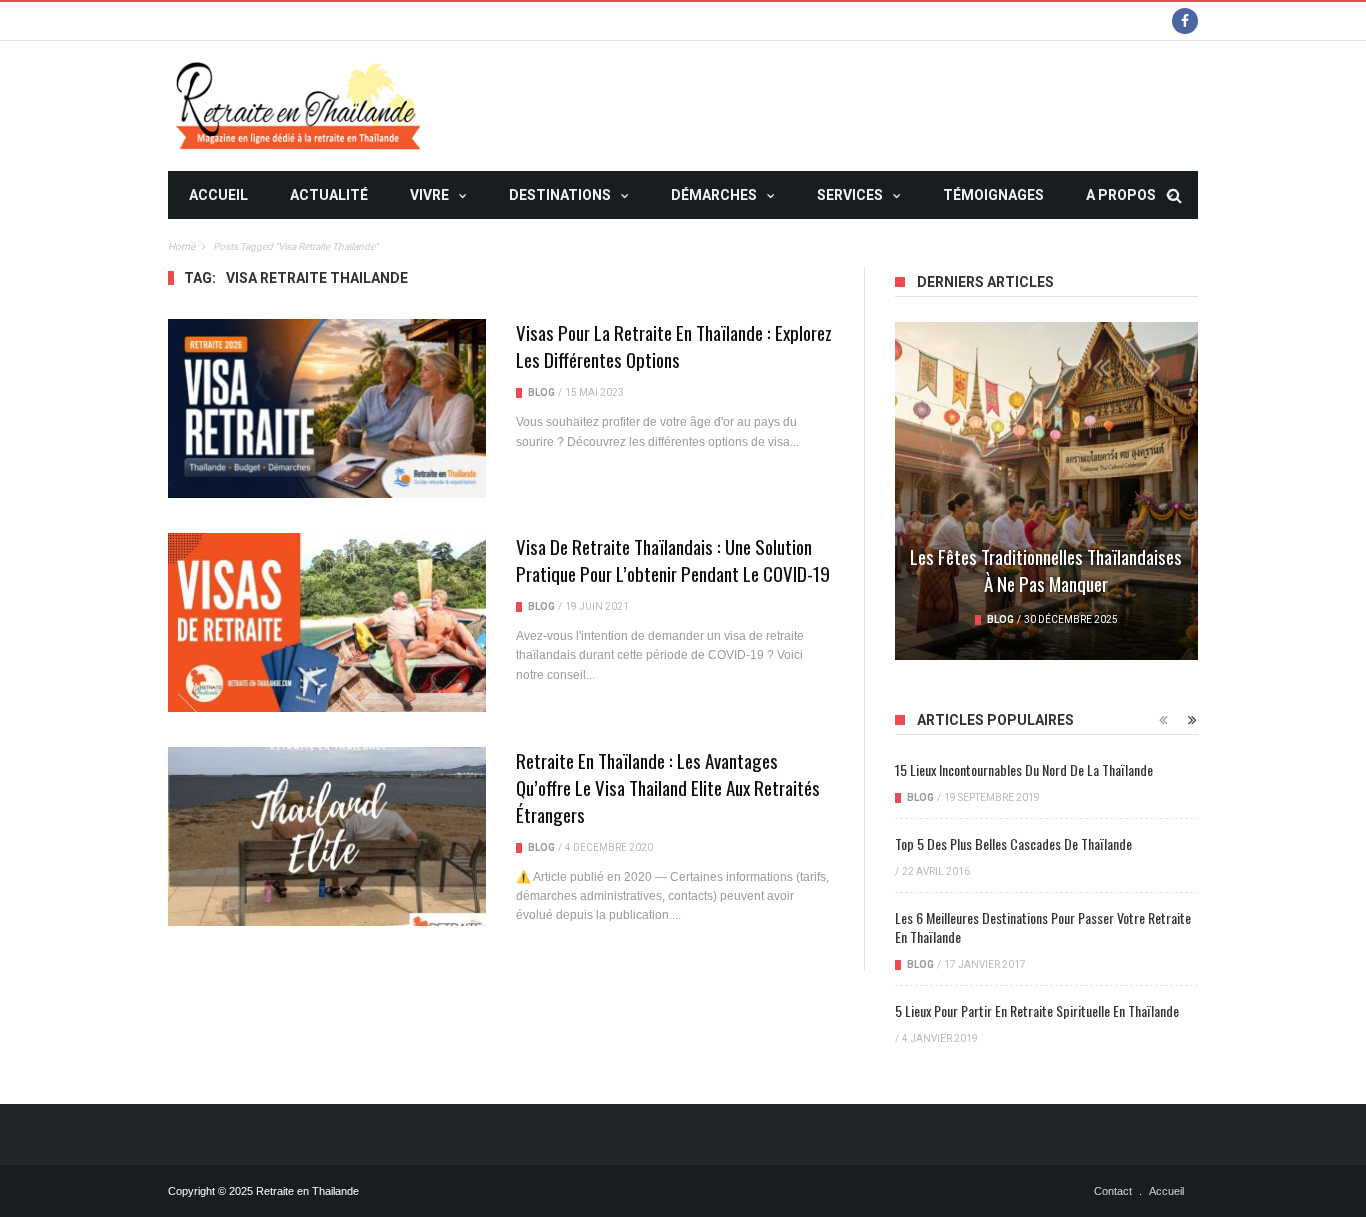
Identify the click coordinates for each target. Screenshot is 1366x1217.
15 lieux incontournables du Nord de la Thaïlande (1024, 769)
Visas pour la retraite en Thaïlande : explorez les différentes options (674, 345)
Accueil (218, 195)
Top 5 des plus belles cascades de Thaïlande (1013, 843)
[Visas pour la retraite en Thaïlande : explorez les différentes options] (327, 408)
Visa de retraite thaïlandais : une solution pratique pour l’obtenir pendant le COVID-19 (673, 559)
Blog (541, 392)
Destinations (560, 195)
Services (850, 195)
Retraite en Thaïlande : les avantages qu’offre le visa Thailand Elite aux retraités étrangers (668, 787)
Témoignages (993, 195)
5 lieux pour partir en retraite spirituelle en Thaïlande (1037, 1010)
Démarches (714, 195)
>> (197, 243)
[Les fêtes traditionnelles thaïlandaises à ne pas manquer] (1046, 491)
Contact (1113, 1191)
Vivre (429, 195)
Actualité (329, 195)
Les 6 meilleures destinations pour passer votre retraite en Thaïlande (1043, 927)
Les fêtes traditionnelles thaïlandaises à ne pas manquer (1046, 569)
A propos (1121, 195)
